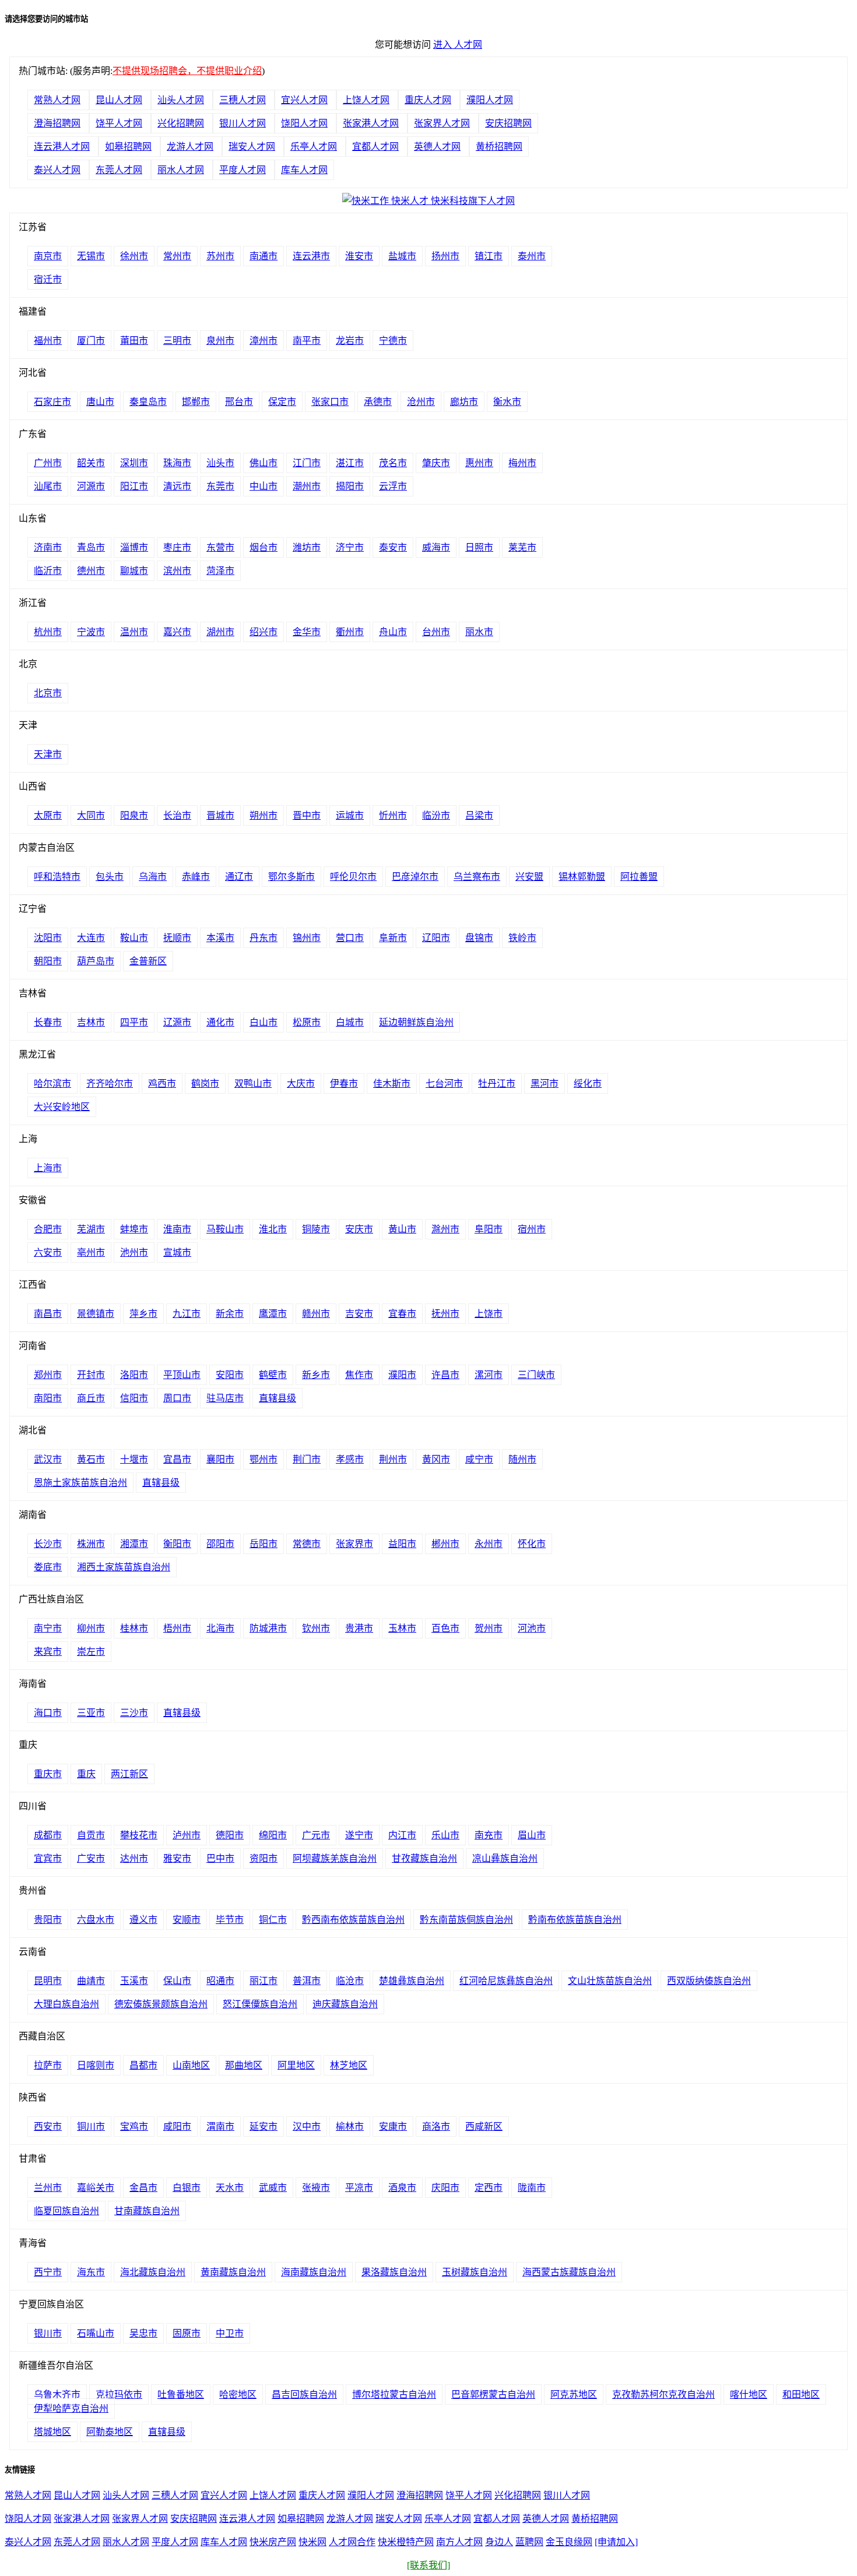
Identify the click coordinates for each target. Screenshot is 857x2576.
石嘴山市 (96, 2333)
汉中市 (307, 2126)
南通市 (264, 256)
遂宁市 (359, 1835)
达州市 (134, 1858)
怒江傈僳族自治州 (260, 2004)
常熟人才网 (57, 100)
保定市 (282, 402)
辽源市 (177, 1022)
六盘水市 (96, 1920)
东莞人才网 (119, 170)
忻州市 (393, 815)
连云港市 (311, 256)
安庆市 (359, 1229)
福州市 (48, 341)
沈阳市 (48, 938)
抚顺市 (177, 938)
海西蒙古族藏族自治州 (569, 2272)
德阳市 (230, 1835)
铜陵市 (316, 1229)
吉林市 (91, 1022)
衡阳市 (177, 1544)
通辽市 (239, 877)
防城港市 (268, 1628)
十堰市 (134, 1459)
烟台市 (264, 547)
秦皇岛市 (148, 402)
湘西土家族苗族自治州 (124, 1567)
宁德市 (393, 341)
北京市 (48, 693)
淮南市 (177, 1229)
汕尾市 (48, 486)
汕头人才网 (181, 100)
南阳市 (48, 1398)
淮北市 (273, 1229)
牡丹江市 (497, 1083)
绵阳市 (273, 1835)
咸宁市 (479, 1459)
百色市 (445, 1628)
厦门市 (91, 341)
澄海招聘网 (57, 123)
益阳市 (402, 1544)
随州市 (522, 1459)
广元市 (316, 1835)
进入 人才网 (458, 45)
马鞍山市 (225, 1229)
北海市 (220, 1628)
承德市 (378, 402)
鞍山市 (134, 938)
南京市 (48, 256)
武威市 (273, 2188)
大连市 (91, 938)
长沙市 (48, 1544)
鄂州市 (264, 1459)
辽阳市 (436, 938)
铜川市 (91, 2126)
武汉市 (48, 1459)
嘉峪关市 (96, 2188)
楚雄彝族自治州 (412, 1981)
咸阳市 (177, 2126)
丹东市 (264, 938)
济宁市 (350, 547)
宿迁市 (48, 279)
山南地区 (191, 2065)
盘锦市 (479, 938)
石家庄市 (52, 402)
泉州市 (220, 341)
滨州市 (177, 571)
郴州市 (445, 1544)
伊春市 (344, 1083)
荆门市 (307, 1459)
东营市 (220, 547)
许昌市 (445, 1375)
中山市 (264, 486)
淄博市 (134, 547)
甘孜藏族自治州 (424, 1858)
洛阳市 (134, 1375)
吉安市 (359, 1314)
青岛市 (91, 547)
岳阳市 (264, 1544)
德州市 (91, 571)
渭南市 (220, 2126)
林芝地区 (349, 2065)
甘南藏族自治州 (147, 2211)
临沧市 (350, 1981)
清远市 (177, 486)
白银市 (187, 2188)
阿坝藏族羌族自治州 (335, 1858)
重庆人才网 (428, 100)
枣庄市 (177, 547)
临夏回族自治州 (66, 2211)
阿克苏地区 (574, 2394)
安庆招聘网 (508, 123)
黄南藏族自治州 (233, 2272)
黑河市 (545, 1083)
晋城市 (220, 815)
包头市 (110, 877)
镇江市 (489, 256)
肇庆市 (436, 463)
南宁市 (48, 1628)
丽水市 (479, 632)
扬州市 (445, 256)
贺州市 (489, 1628)
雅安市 (177, 1858)
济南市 (48, 547)
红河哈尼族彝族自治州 (506, 1981)
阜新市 (393, 938)
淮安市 (359, 256)
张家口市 (330, 402)
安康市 (393, 2126)
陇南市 (532, 2188)
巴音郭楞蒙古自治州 (493, 2394)
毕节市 (230, 1920)
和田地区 (801, 2394)
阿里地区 (296, 2065)
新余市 (230, 1314)
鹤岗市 (205, 1083)
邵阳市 (220, 1544)
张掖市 (316, 2188)
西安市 (48, 2126)
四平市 (134, 1022)
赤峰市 (196, 877)
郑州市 (48, 1375)
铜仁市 (273, 1920)
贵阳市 (48, 1920)
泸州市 (187, 1835)
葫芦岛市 (96, 961)
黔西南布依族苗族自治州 (353, 1920)
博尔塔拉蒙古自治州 (394, 2394)
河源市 (91, 486)
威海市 (436, 547)
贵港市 (359, 1628)
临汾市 (436, 815)
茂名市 (393, 463)
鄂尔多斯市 (291, 877)
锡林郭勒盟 (582, 877)
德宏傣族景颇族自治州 (161, 2004)
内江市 (402, 1835)
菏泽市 (220, 571)
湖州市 (220, 632)
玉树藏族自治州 (475, 2272)
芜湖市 (91, 1229)
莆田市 (134, 341)
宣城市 (177, 1252)
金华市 (307, 632)
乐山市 (445, 1835)
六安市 (48, 1252)
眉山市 (532, 1835)
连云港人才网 (62, 147)
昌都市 (143, 2065)
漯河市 (489, 1375)
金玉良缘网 (569, 2542)
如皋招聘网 (128, 147)
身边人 (499, 2542)
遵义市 (143, 1920)
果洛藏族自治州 (394, 2272)
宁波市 (91, 632)
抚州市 (445, 1314)
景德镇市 (96, 1314)
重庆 (86, 1774)
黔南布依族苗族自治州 (575, 1920)
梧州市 (177, 1628)
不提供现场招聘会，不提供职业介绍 (187, 71)
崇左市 (91, 1652)
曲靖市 (91, 1981)
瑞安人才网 (252, 147)
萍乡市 (143, 1314)
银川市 (48, 2333)
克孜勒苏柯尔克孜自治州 (663, 2394)
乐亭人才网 (314, 147)
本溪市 (220, 938)
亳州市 (91, 1252)
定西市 (489, 2188)
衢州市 (350, 632)
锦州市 (307, 938)
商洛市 (436, 2126)
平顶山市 (182, 1375)
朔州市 (264, 815)
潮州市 (307, 486)
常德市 (307, 1544)
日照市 (479, 547)
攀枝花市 (139, 1835)
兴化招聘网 (181, 123)
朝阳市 (48, 961)
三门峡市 (536, 1375)
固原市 (187, 2333)
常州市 (177, 256)
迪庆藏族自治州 (345, 2004)
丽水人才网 (181, 170)
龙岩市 (350, 341)
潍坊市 (307, 547)
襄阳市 (220, 1459)
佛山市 (264, 463)
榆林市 (350, 2126)
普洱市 (307, 1981)
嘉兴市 (177, 632)
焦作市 (359, 1375)
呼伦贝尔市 (353, 877)
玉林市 (402, 1628)
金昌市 (143, 2188)
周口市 (177, 1398)
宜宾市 (48, 1858)
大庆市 (301, 1083)
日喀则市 (96, 2065)
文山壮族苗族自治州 (610, 1981)
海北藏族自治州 (153, 2272)
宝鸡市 (134, 2126)
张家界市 (354, 1544)
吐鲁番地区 (181, 2394)
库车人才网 (304, 170)
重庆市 (48, 1774)
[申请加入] (616, 2542)
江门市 (307, 463)
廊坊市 (464, 402)
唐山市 (100, 402)
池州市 (134, 1252)
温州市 (134, 632)
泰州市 (532, 256)
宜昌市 (177, 1459)
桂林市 (134, 1628)
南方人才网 (459, 2542)
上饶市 (489, 1314)
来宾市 (48, 1652)
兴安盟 (529, 877)
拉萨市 (48, 2065)
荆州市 (393, 1459)
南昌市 (48, 1314)
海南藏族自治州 (314, 2272)
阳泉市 (134, 815)
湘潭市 (134, 1544)
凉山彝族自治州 (505, 1858)
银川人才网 (243, 123)
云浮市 (393, 486)
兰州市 (48, 2188)
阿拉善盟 (639, 877)
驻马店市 (225, 1398)
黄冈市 (436, 1459)
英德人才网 (437, 147)
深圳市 (134, 463)
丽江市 (264, 1981)
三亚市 (91, 1713)
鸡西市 (162, 1083)
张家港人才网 (371, 123)
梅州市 (522, 463)
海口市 (48, 1713)
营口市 (350, 938)
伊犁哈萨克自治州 (71, 2408)
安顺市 (187, 1920)
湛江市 (350, 463)
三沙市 (134, 1713)
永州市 (489, 1544)
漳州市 (264, 341)
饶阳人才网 (304, 123)
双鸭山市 (253, 1083)
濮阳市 (402, 1375)
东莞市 (220, 486)
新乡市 (316, 1375)
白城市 (350, 1022)
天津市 (48, 754)
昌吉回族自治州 (304, 2394)
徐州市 (134, 256)
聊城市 (134, 571)
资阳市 (264, 1858)
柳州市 (91, 1628)
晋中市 (307, 815)
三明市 (177, 341)
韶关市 (91, 463)
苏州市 (220, 256)
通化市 (220, 1022)
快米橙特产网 (406, 2542)
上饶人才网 (366, 100)
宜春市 (402, 1314)
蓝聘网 (529, 2542)
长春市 (48, 1022)
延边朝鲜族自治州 (416, 1022)
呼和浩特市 (57, 877)
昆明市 (48, 1981)
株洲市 (91, 1544)
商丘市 (91, 1398)
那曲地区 (244, 2065)
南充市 (489, 1835)
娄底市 (48, 1567)
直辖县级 (278, 1398)
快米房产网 (273, 2542)
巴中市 (220, 1858)
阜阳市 (489, 1229)
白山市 (264, 1022)
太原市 (48, 815)
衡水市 (507, 402)
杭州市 (48, 632)
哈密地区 (238, 2394)
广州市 (48, 463)
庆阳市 (445, 2188)
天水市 (230, 2188)
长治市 (177, 815)
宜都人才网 (375, 147)
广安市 (91, 1858)
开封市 (91, 1375)
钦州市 (316, 1628)
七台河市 (444, 1083)
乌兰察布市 (477, 877)
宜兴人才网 (304, 100)
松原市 (307, 1022)
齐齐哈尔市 (110, 1083)
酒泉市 (402, 2188)
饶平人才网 (119, 123)
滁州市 (445, 1229)
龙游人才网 (190, 147)
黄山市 (402, 1229)
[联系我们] (428, 2565)
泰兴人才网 (57, 170)
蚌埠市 (134, 1229)
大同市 (91, 815)
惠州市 (479, 463)
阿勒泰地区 (110, 2432)
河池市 (532, 1628)
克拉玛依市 (119, 2394)
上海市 (48, 1168)
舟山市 (393, 632)
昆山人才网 (119, 100)
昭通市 (220, 1981)
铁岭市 (522, 938)
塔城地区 (52, 2432)
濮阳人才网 (490, 100)
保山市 (177, 1981)
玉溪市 (134, 1981)
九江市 (187, 1314)
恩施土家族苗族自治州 (80, 1483)
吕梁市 (479, 815)
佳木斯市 (392, 1083)
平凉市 (359, 2188)
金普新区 (148, 961)
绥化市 (588, 1083)
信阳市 (134, 1398)
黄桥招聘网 (499, 147)
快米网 (312, 2542)
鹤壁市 (273, 1375)
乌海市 (153, 877)
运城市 (350, 815)
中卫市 (230, 2333)
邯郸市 (196, 402)
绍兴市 (264, 632)
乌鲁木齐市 (57, 2394)
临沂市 (48, 571)
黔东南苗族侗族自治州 (466, 1920)
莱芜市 (522, 547)
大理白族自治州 (66, 2004)
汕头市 (220, 463)
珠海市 (177, 463)
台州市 (436, 632)
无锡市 (91, 256)
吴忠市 (143, 2333)
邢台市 (239, 402)
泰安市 (393, 547)
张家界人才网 (442, 123)
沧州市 (421, 402)
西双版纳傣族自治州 (709, 1981)
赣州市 (316, 1314)
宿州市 (532, 1229)
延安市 (264, 2126)
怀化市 (532, 1544)
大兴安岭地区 (62, 1107)
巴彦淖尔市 (415, 877)
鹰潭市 (273, 1314)
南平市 (307, 341)
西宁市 (48, 2272)
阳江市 (134, 486)
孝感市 (350, 1459)
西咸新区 (484, 2126)
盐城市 (402, 256)
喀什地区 (749, 2394)
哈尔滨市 (52, 1083)
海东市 (91, 2272)
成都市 (48, 1835)
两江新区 (129, 1774)
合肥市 (48, 1229)
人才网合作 (352, 2542)
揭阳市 (350, 486)
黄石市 (91, 1459)
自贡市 (91, 1835)
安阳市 (230, 1375)
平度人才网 (243, 170)
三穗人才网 (243, 100)
